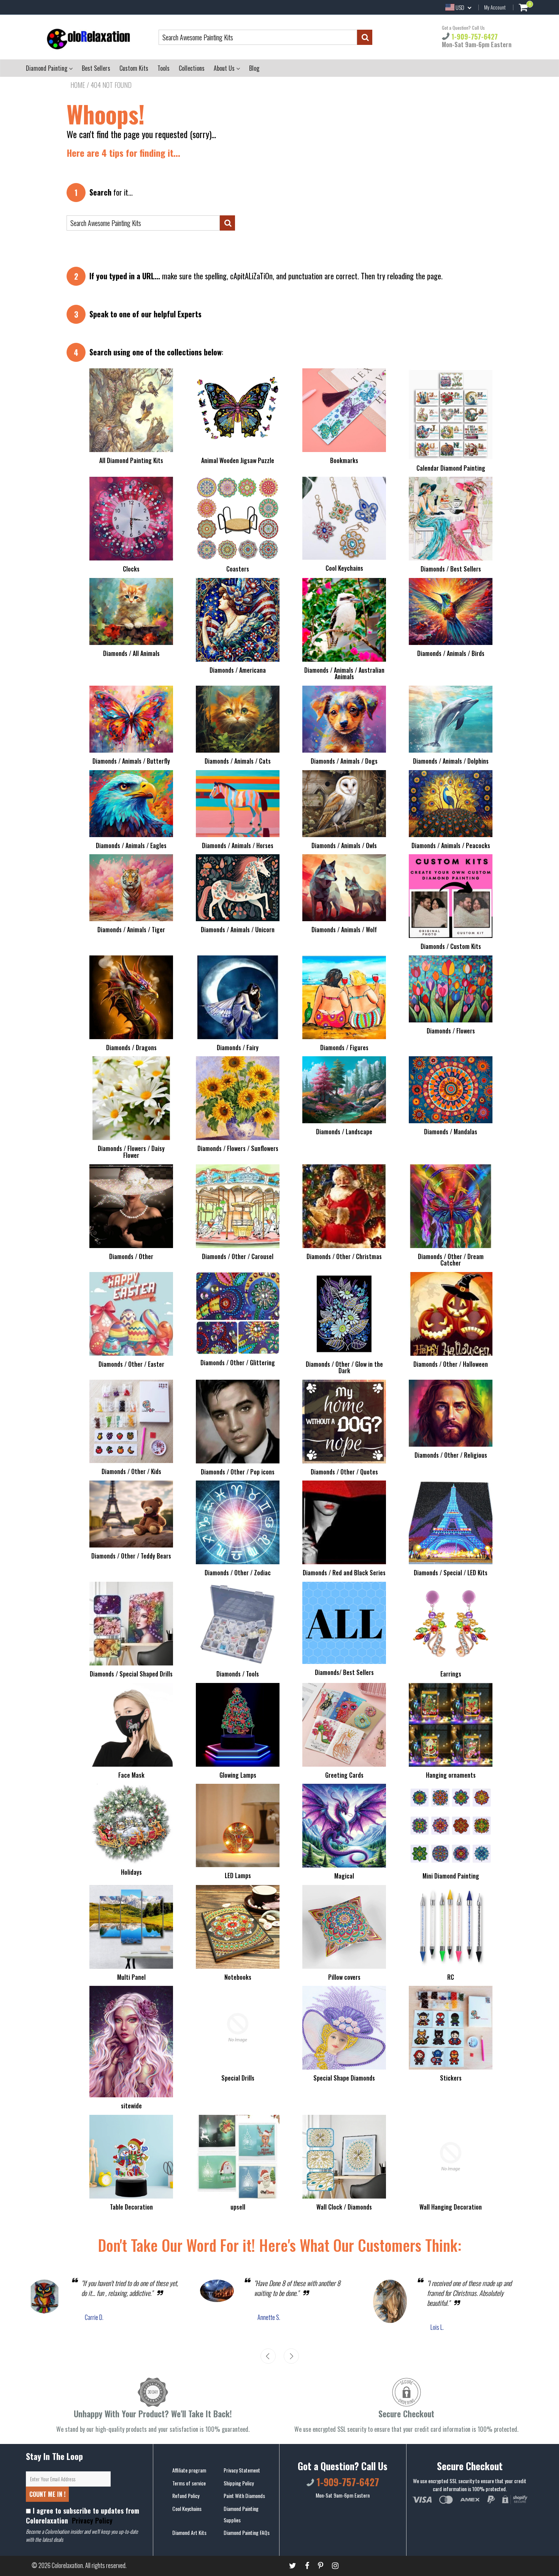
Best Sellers (96, 68)
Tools (164, 68)
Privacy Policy (91, 2520)
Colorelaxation (67, 2565)
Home (78, 85)
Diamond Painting (47, 68)
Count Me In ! (47, 2494)
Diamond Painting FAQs (247, 2532)
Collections (192, 68)
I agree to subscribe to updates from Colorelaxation (83, 2516)
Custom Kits (134, 68)
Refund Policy (186, 2496)
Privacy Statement (242, 2470)
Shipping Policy (239, 2483)
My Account (495, 7)
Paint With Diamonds (244, 2496)
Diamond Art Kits (189, 2532)
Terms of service (189, 2483)
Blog (254, 68)
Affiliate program (189, 2470)
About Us (225, 68)
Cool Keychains (187, 2508)
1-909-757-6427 (474, 37)
